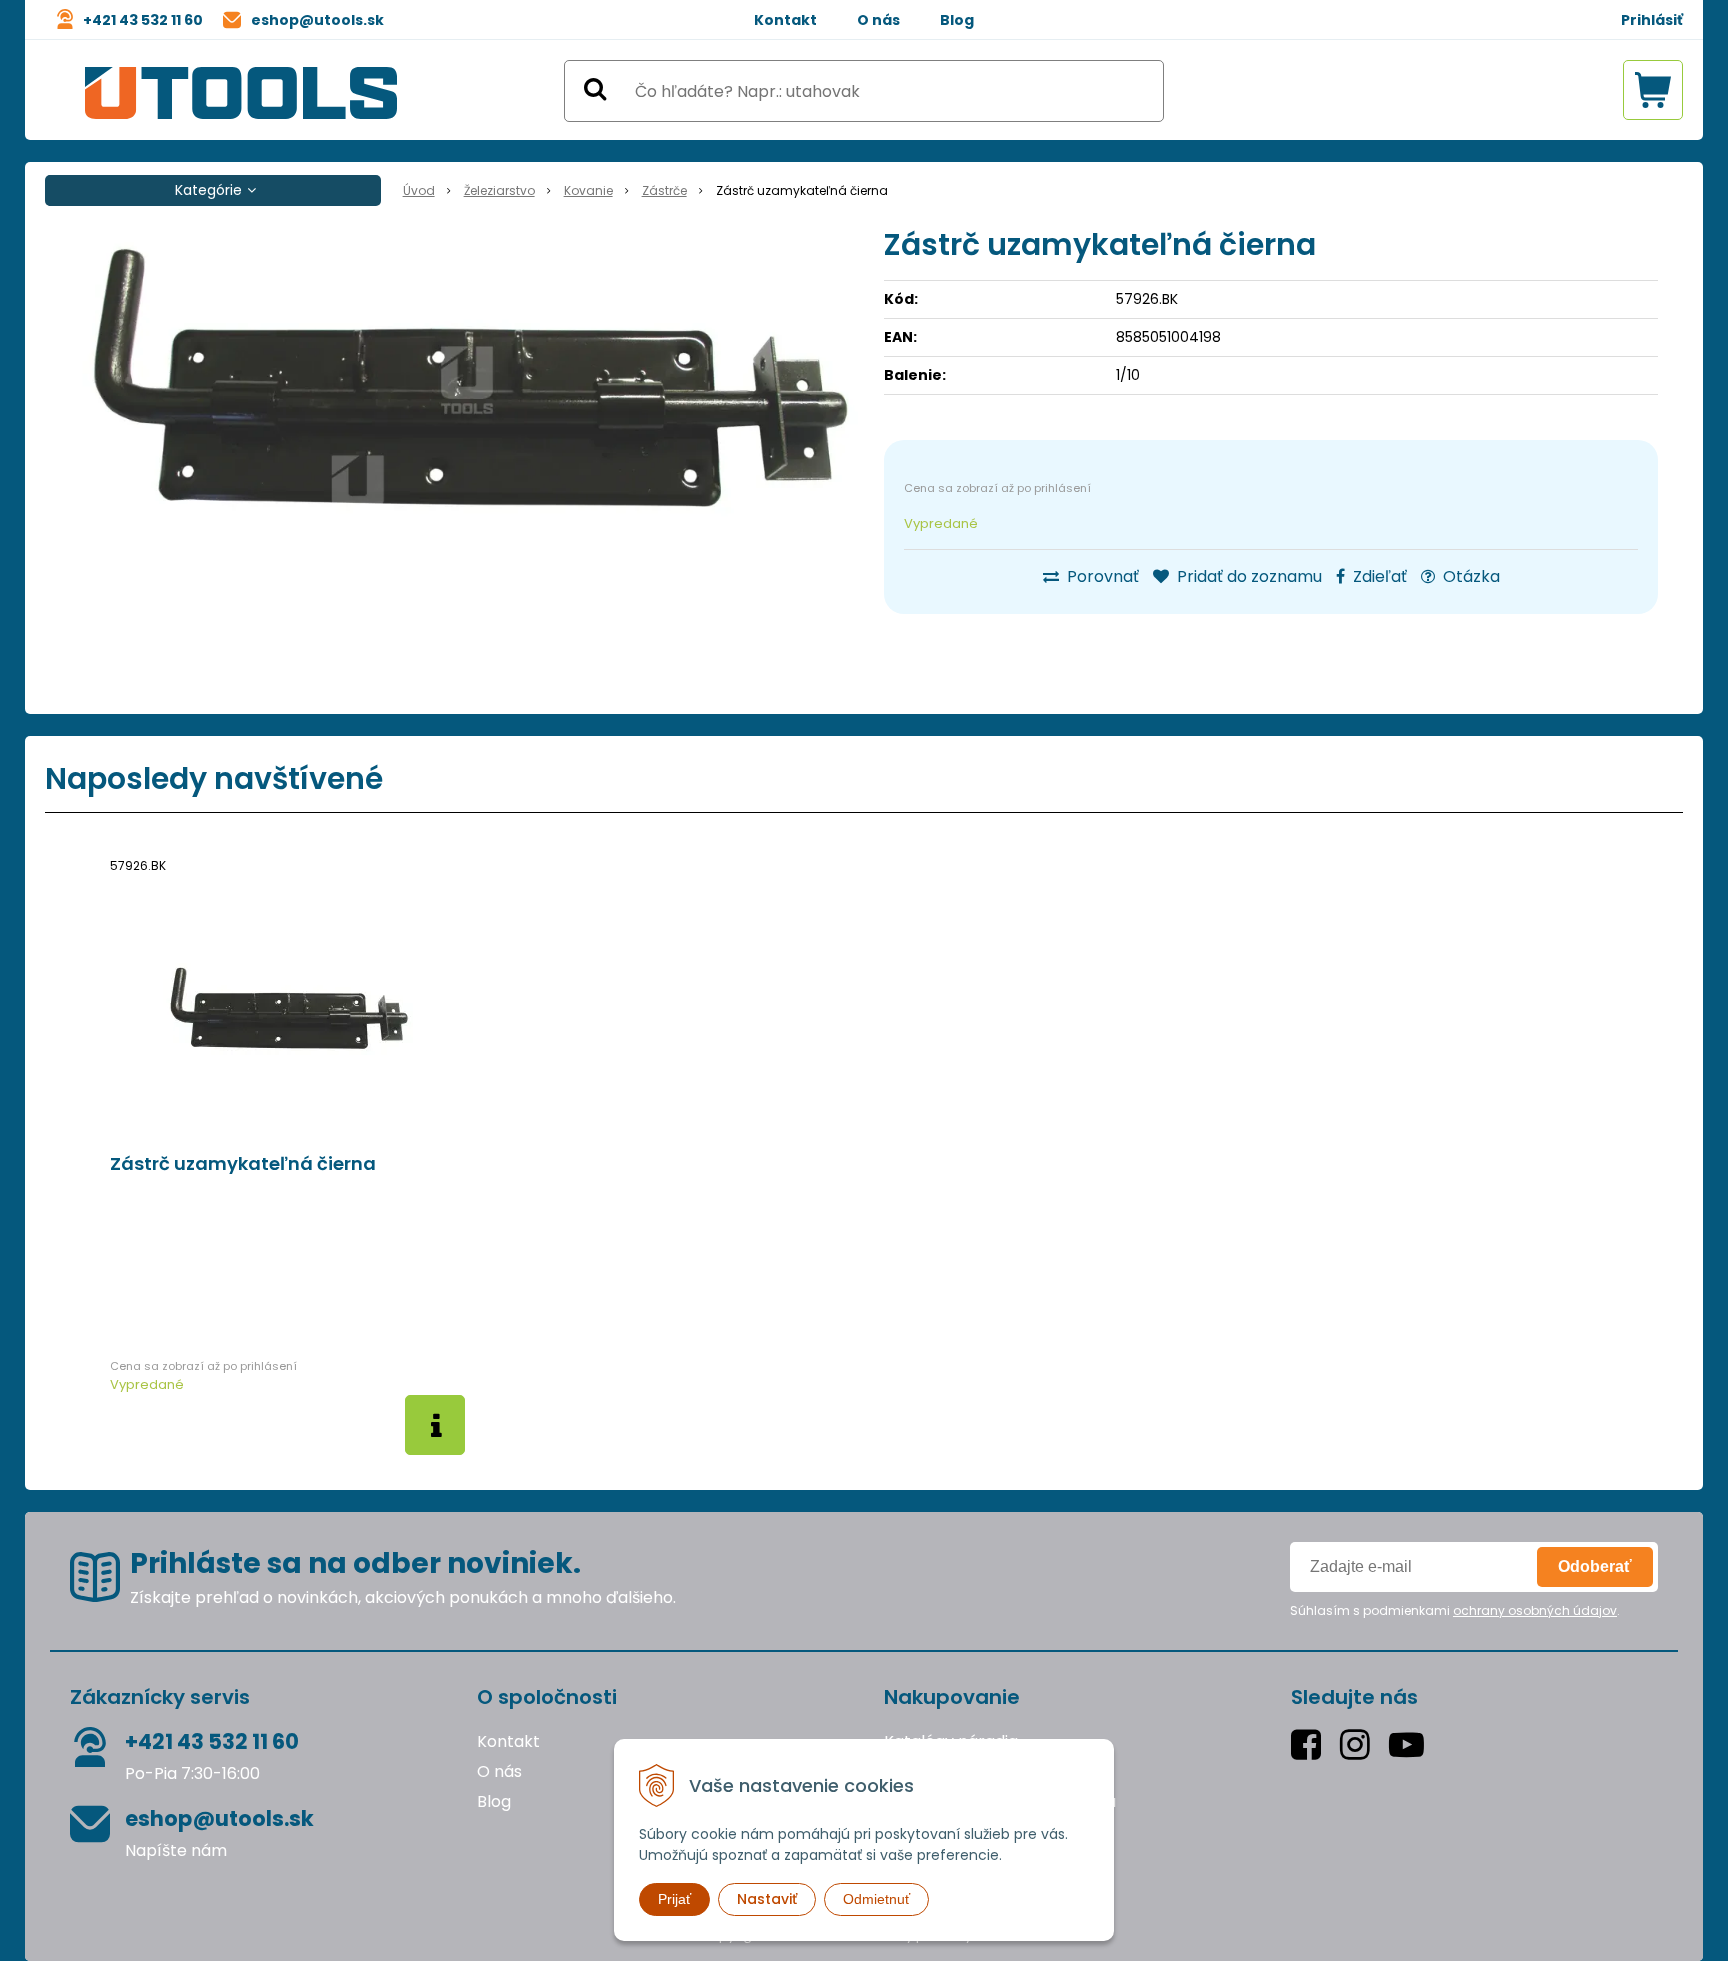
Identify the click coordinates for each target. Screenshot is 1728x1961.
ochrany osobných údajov (1535, 1610)
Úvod (419, 190)
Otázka (1469, 576)
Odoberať (1595, 1566)
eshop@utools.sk (317, 20)
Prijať (674, 1899)
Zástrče (664, 190)
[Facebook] (1310, 1744)
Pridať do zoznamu (1247, 576)
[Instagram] (1359, 1744)
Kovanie (588, 190)
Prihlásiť (1652, 20)
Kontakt (785, 20)
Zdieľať (1378, 576)
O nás (878, 20)
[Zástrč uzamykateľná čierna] (467, 380)
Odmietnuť (876, 1899)
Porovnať (1101, 576)
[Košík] (1653, 90)
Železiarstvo (499, 190)
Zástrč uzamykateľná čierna (243, 1164)
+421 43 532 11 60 (143, 20)
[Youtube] (1411, 1744)
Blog (957, 20)
